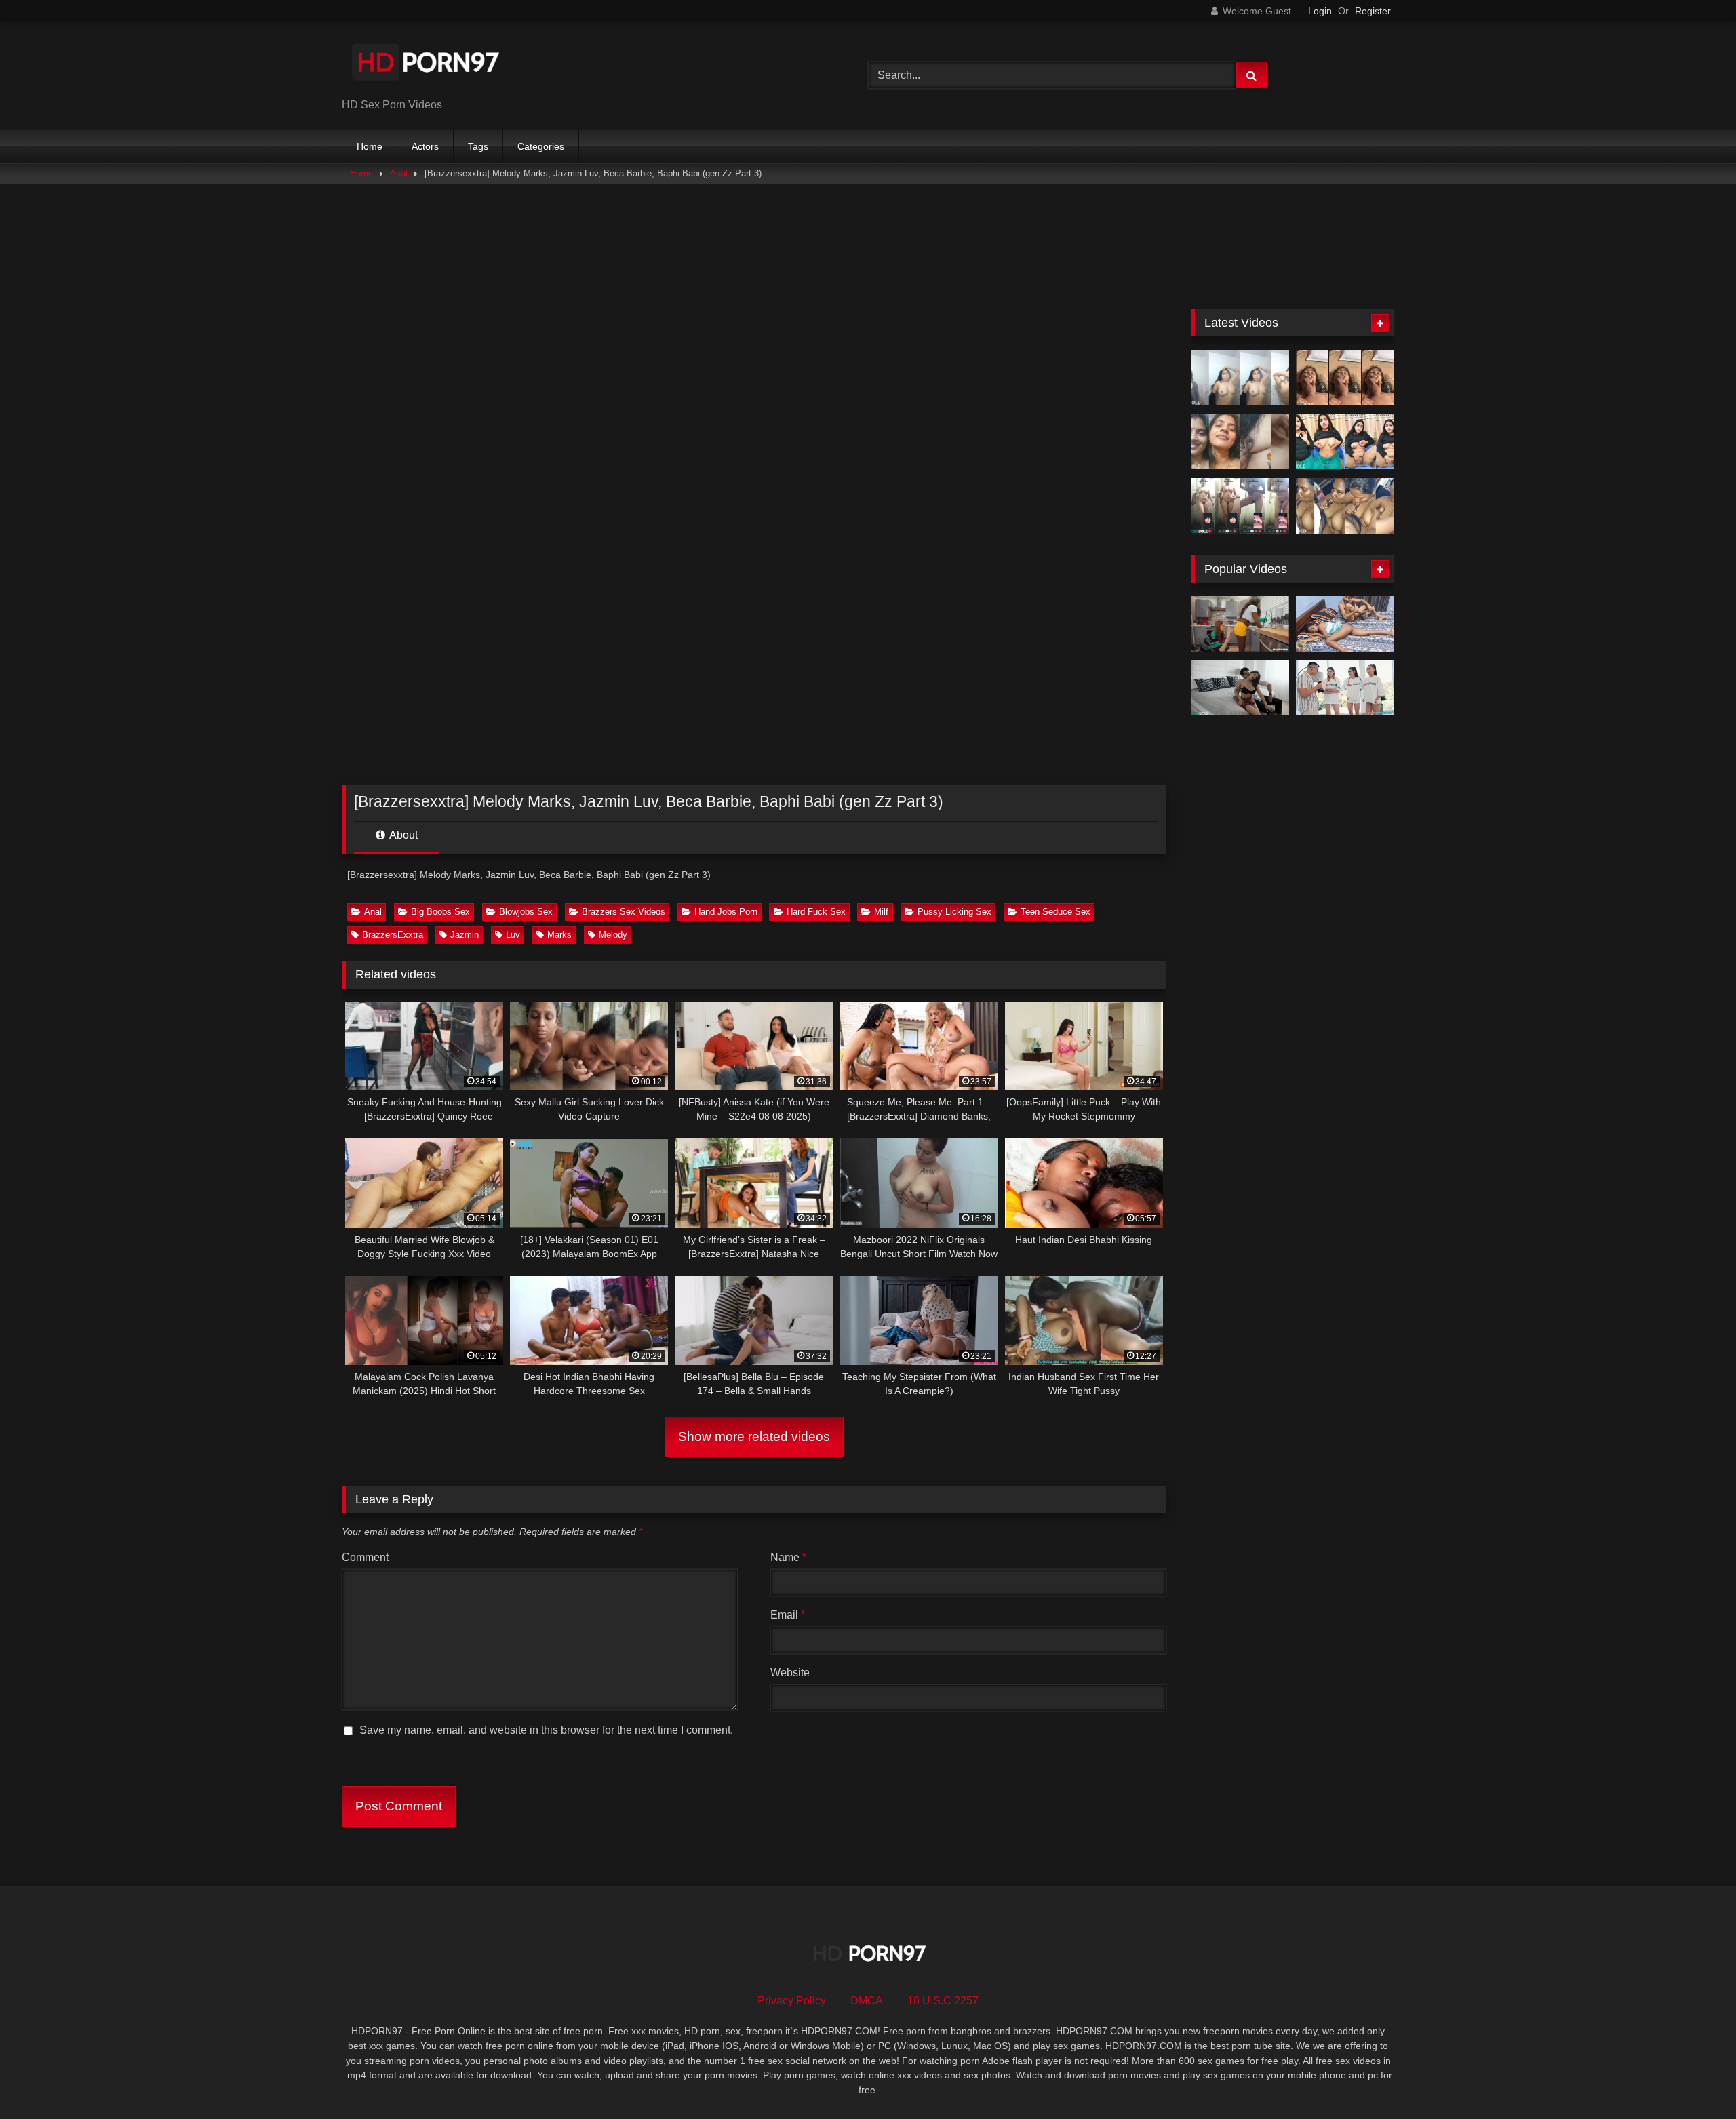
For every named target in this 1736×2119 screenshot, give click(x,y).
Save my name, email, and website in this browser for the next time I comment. (546, 1730)
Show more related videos (754, 1437)
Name (788, 1557)
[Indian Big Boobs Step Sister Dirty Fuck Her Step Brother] (1345, 624)
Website (790, 1672)
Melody (613, 935)
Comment (365, 1557)
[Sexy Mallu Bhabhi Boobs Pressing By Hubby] (1240, 442)
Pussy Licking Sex (954, 912)
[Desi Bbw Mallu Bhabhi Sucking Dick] (1345, 506)
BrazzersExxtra (393, 935)
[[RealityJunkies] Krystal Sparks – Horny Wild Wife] (1240, 688)
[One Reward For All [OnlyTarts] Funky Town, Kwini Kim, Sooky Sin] (1345, 688)
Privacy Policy (792, 2001)
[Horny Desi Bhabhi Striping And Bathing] (1240, 378)
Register (1373, 11)
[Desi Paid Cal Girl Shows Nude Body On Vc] (1240, 506)
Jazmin (465, 935)
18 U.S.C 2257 (943, 2001)
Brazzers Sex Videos (624, 912)
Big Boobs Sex (440, 912)
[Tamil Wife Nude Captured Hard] (1345, 378)
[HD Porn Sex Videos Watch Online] (427, 65)
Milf (881, 912)
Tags (478, 146)
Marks (559, 935)
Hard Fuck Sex (816, 912)
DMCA (867, 2001)
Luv (513, 935)
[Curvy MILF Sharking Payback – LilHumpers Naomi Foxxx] (1240, 624)
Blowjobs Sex (526, 912)
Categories (541, 146)
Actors (425, 146)
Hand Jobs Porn (726, 912)
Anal (399, 173)
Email (788, 1615)
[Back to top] (1694, 2079)
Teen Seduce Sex (1056, 912)
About (402, 835)
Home (370, 146)
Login (1320, 11)
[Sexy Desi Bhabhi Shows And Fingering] (1345, 442)
